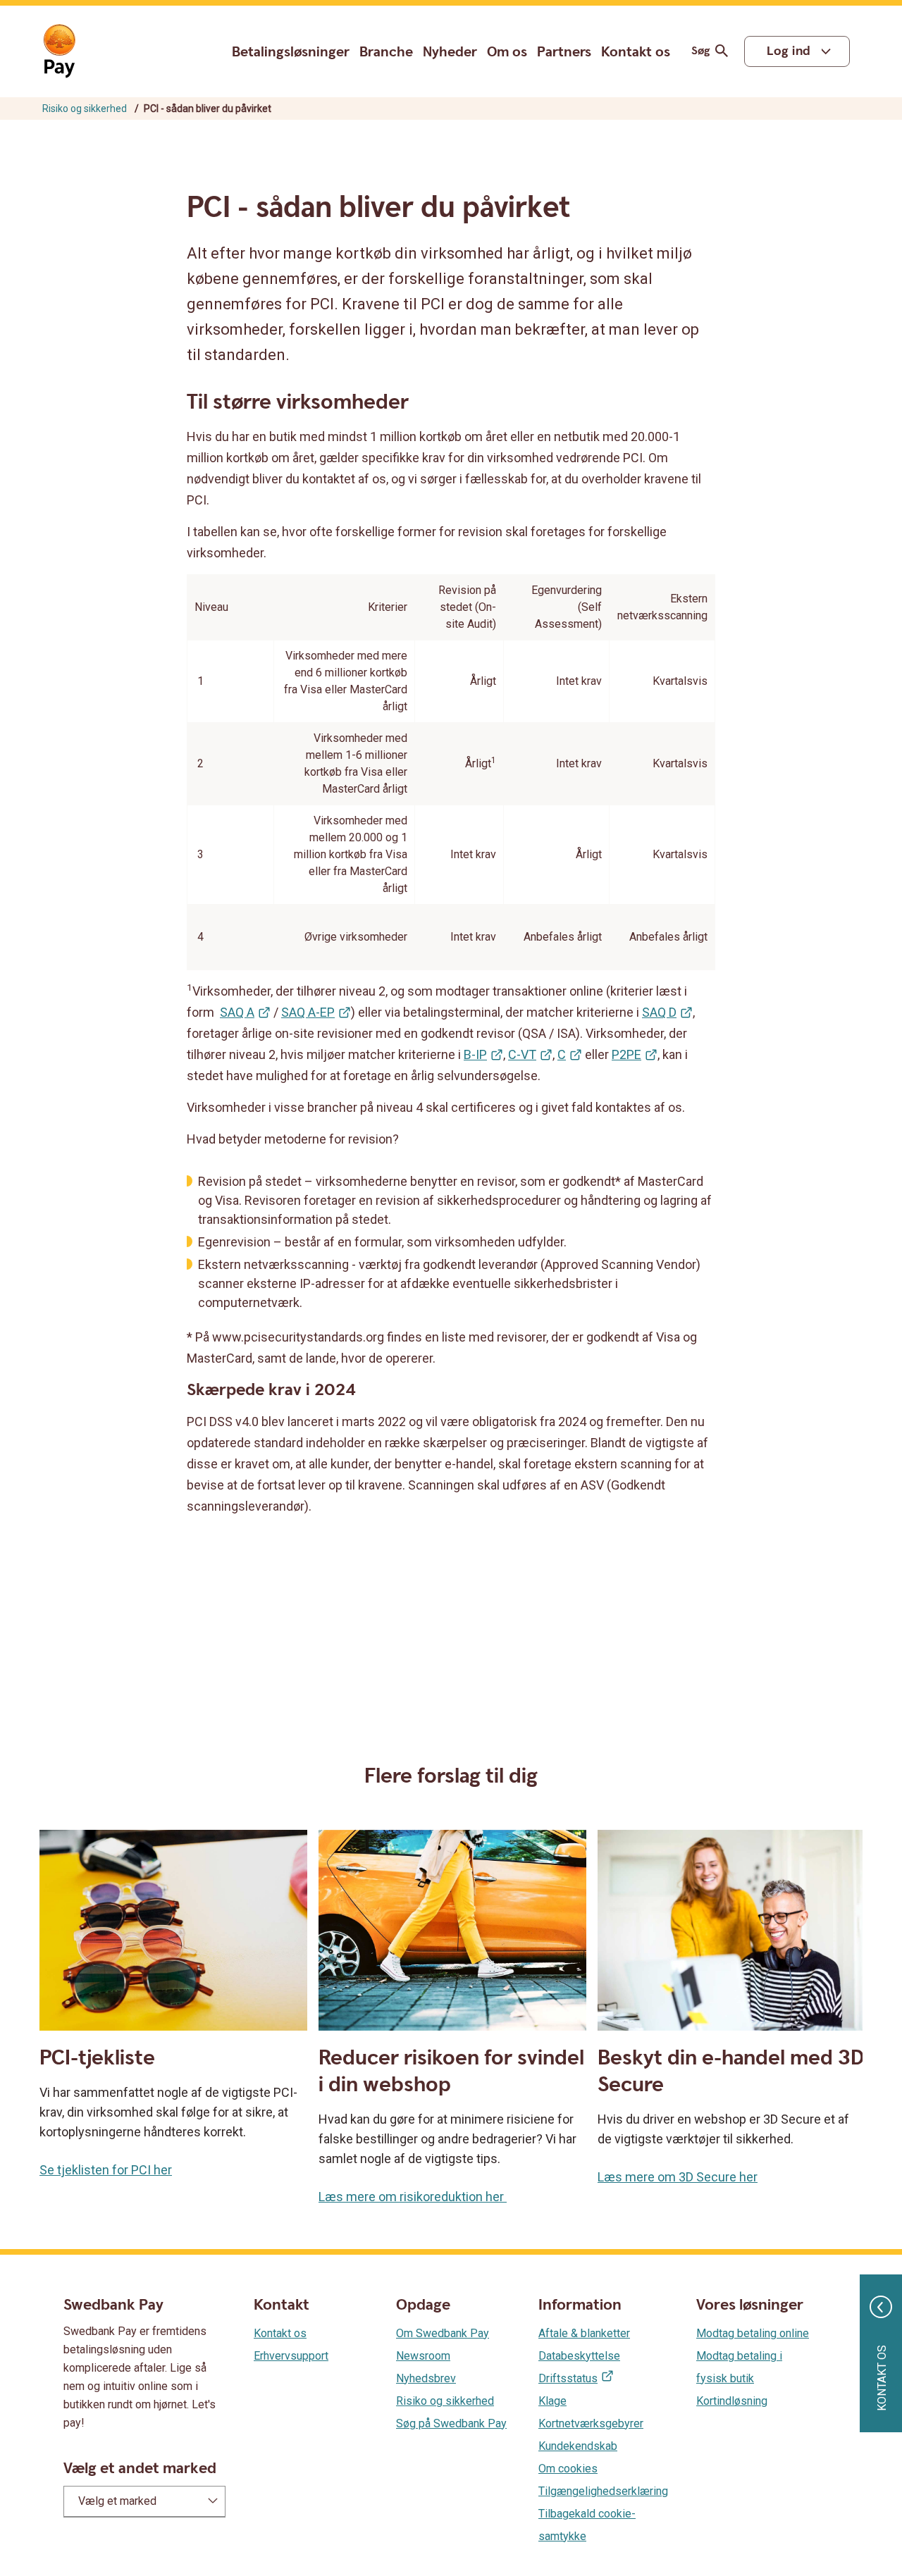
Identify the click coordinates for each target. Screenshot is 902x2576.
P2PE (626, 1054)
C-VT (522, 1054)
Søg (701, 51)
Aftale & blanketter (584, 2333)
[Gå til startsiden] (59, 51)
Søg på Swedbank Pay (451, 2423)
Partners (564, 52)
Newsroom (423, 2356)
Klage (552, 2401)
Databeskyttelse (579, 2356)
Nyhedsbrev (426, 2378)
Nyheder (450, 52)
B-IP (475, 1054)
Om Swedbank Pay (443, 2333)
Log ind (789, 51)
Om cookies (568, 2469)
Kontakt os (636, 52)
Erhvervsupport (291, 2356)
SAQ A (237, 1012)
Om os (507, 52)
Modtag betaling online (753, 2333)
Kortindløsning (732, 2401)
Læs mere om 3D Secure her (678, 2177)
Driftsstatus (568, 2378)
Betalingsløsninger (291, 52)
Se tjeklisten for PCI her (106, 2170)
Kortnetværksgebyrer (591, 2423)
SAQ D (659, 1012)
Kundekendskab (578, 2446)
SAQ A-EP (308, 1012)
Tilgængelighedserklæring (603, 2491)
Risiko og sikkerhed (85, 109)
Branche (386, 52)
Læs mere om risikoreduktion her (413, 2197)
